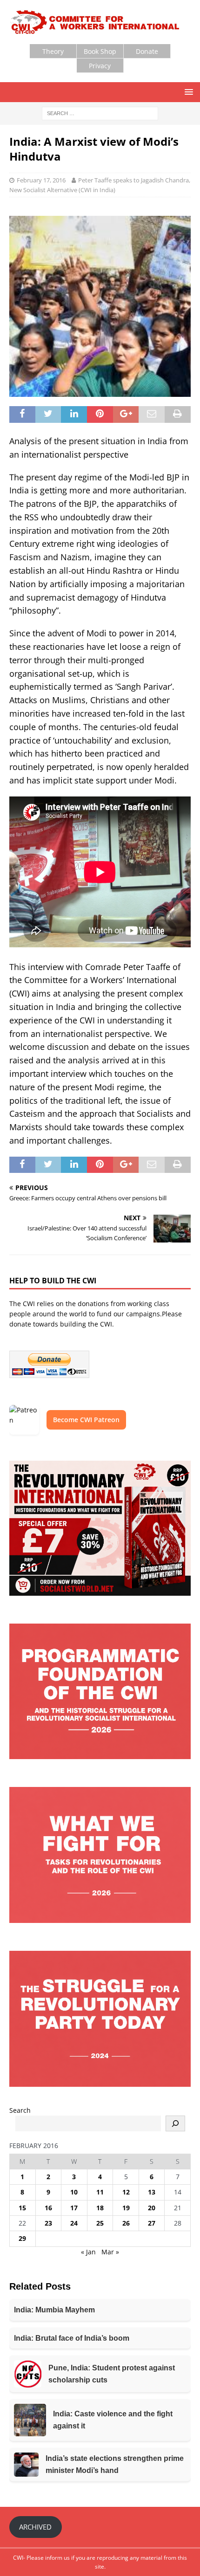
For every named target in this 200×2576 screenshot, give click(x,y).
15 (22, 2208)
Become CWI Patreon (86, 1420)
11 (100, 2192)
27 (152, 2223)
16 (48, 2208)
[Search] (175, 2123)
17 (74, 2208)
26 (126, 2223)
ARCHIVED (35, 2527)
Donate (147, 51)
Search (20, 2110)
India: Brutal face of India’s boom (72, 2338)
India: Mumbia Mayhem (54, 2310)
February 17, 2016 (41, 180)
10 (74, 2192)
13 (152, 2192)
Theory (53, 51)
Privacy (100, 66)
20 (152, 2208)
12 (126, 2192)
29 (22, 2238)
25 (100, 2223)
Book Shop (100, 51)
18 (100, 2208)
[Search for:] (100, 113)
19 (126, 2208)
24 (74, 2223)
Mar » (110, 2252)
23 (48, 2223)
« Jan (88, 2252)
